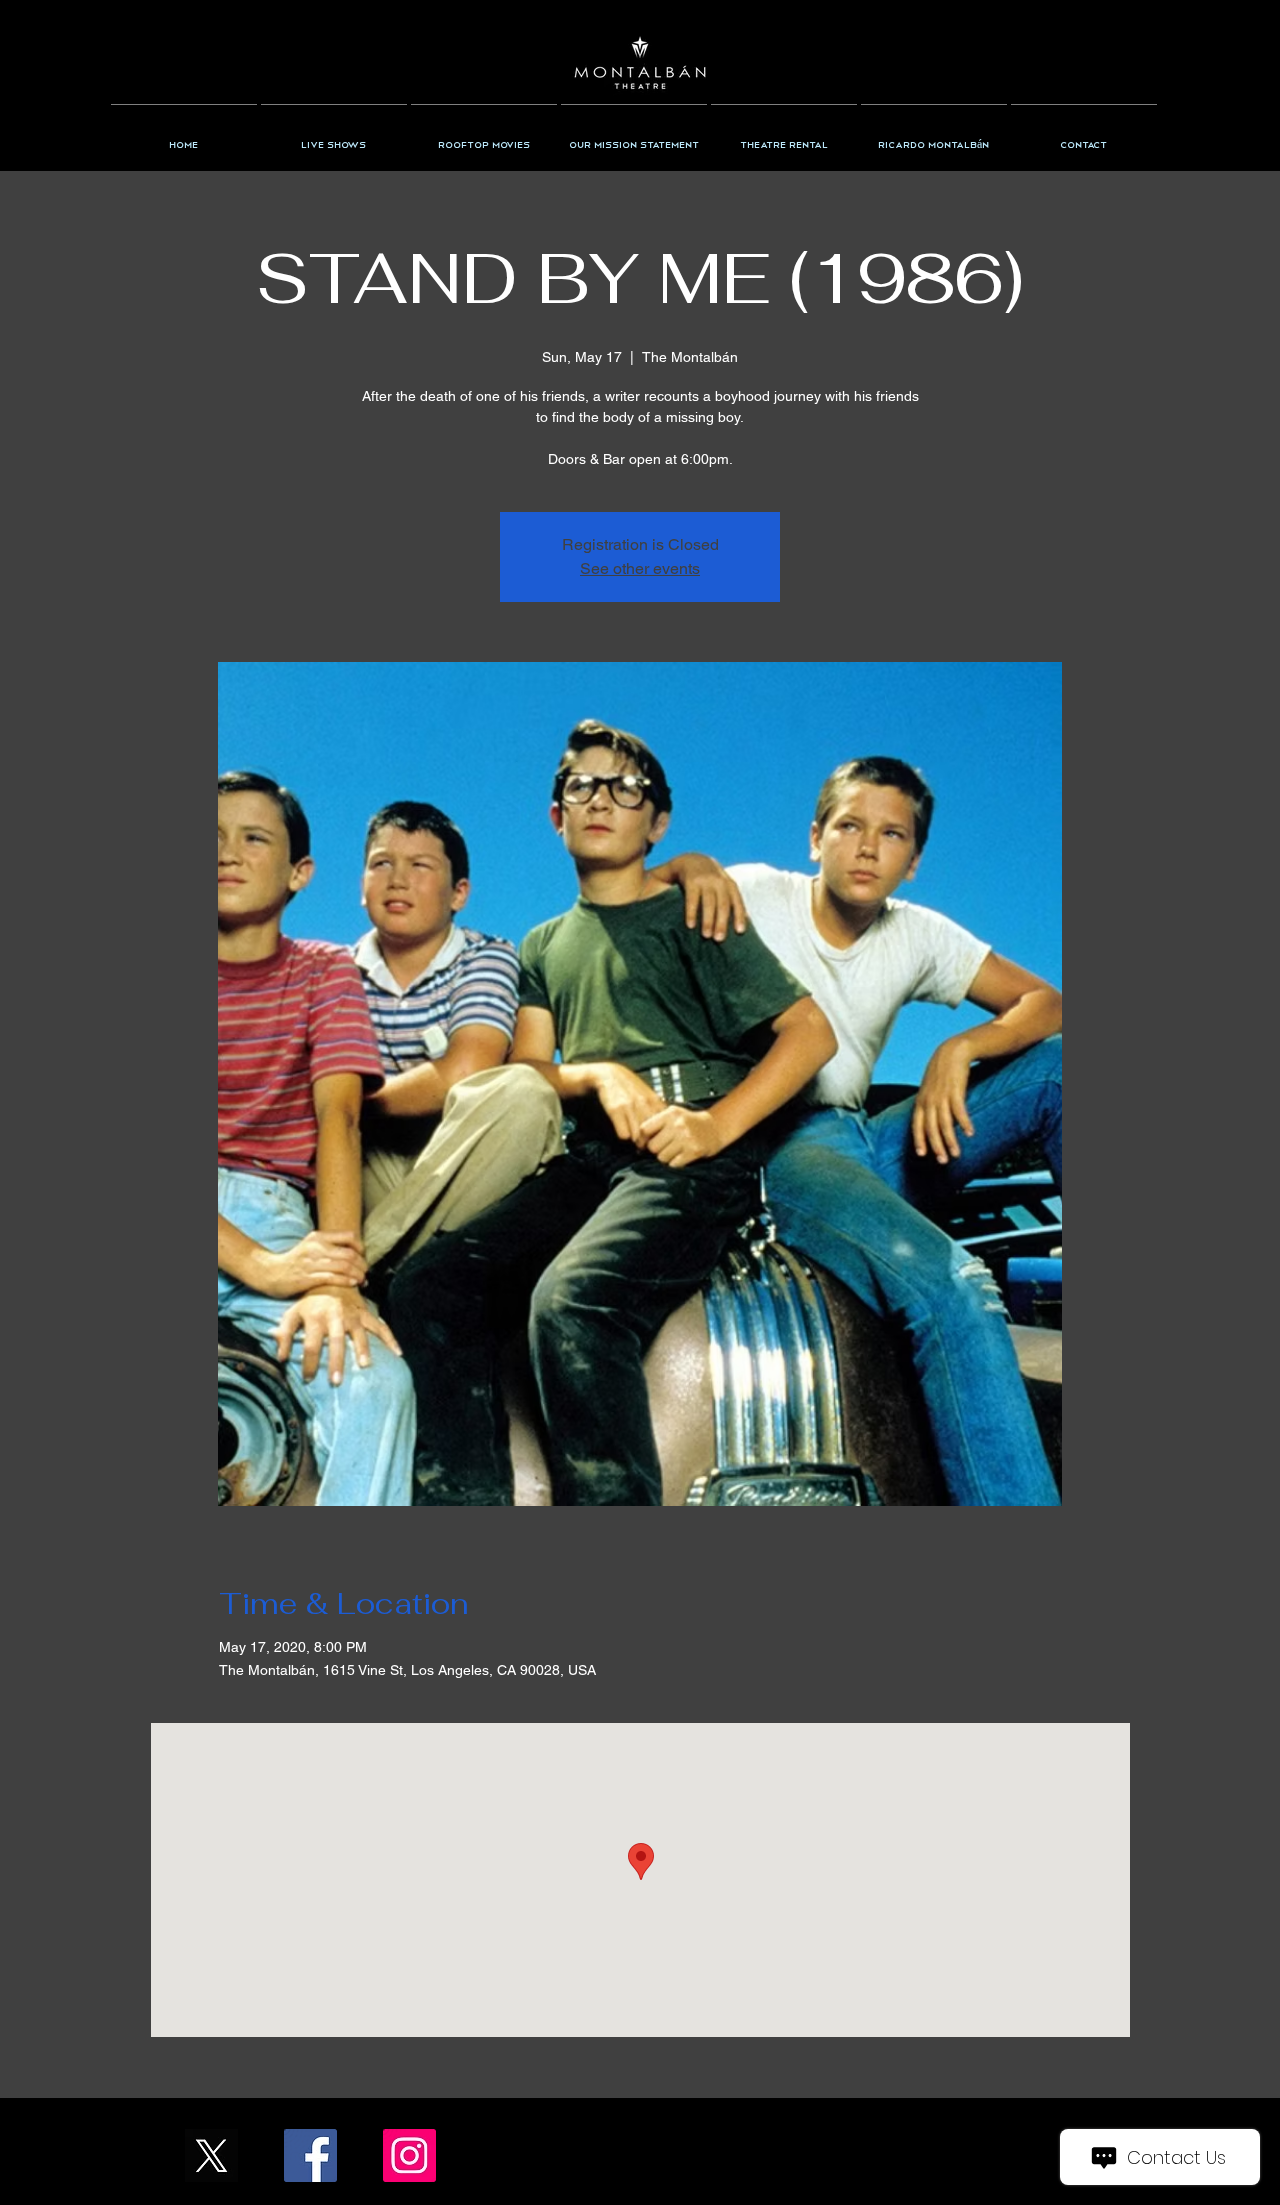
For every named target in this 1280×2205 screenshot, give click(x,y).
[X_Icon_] (211, 2155)
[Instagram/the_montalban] (409, 2155)
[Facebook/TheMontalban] (310, 2155)
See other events (640, 568)
